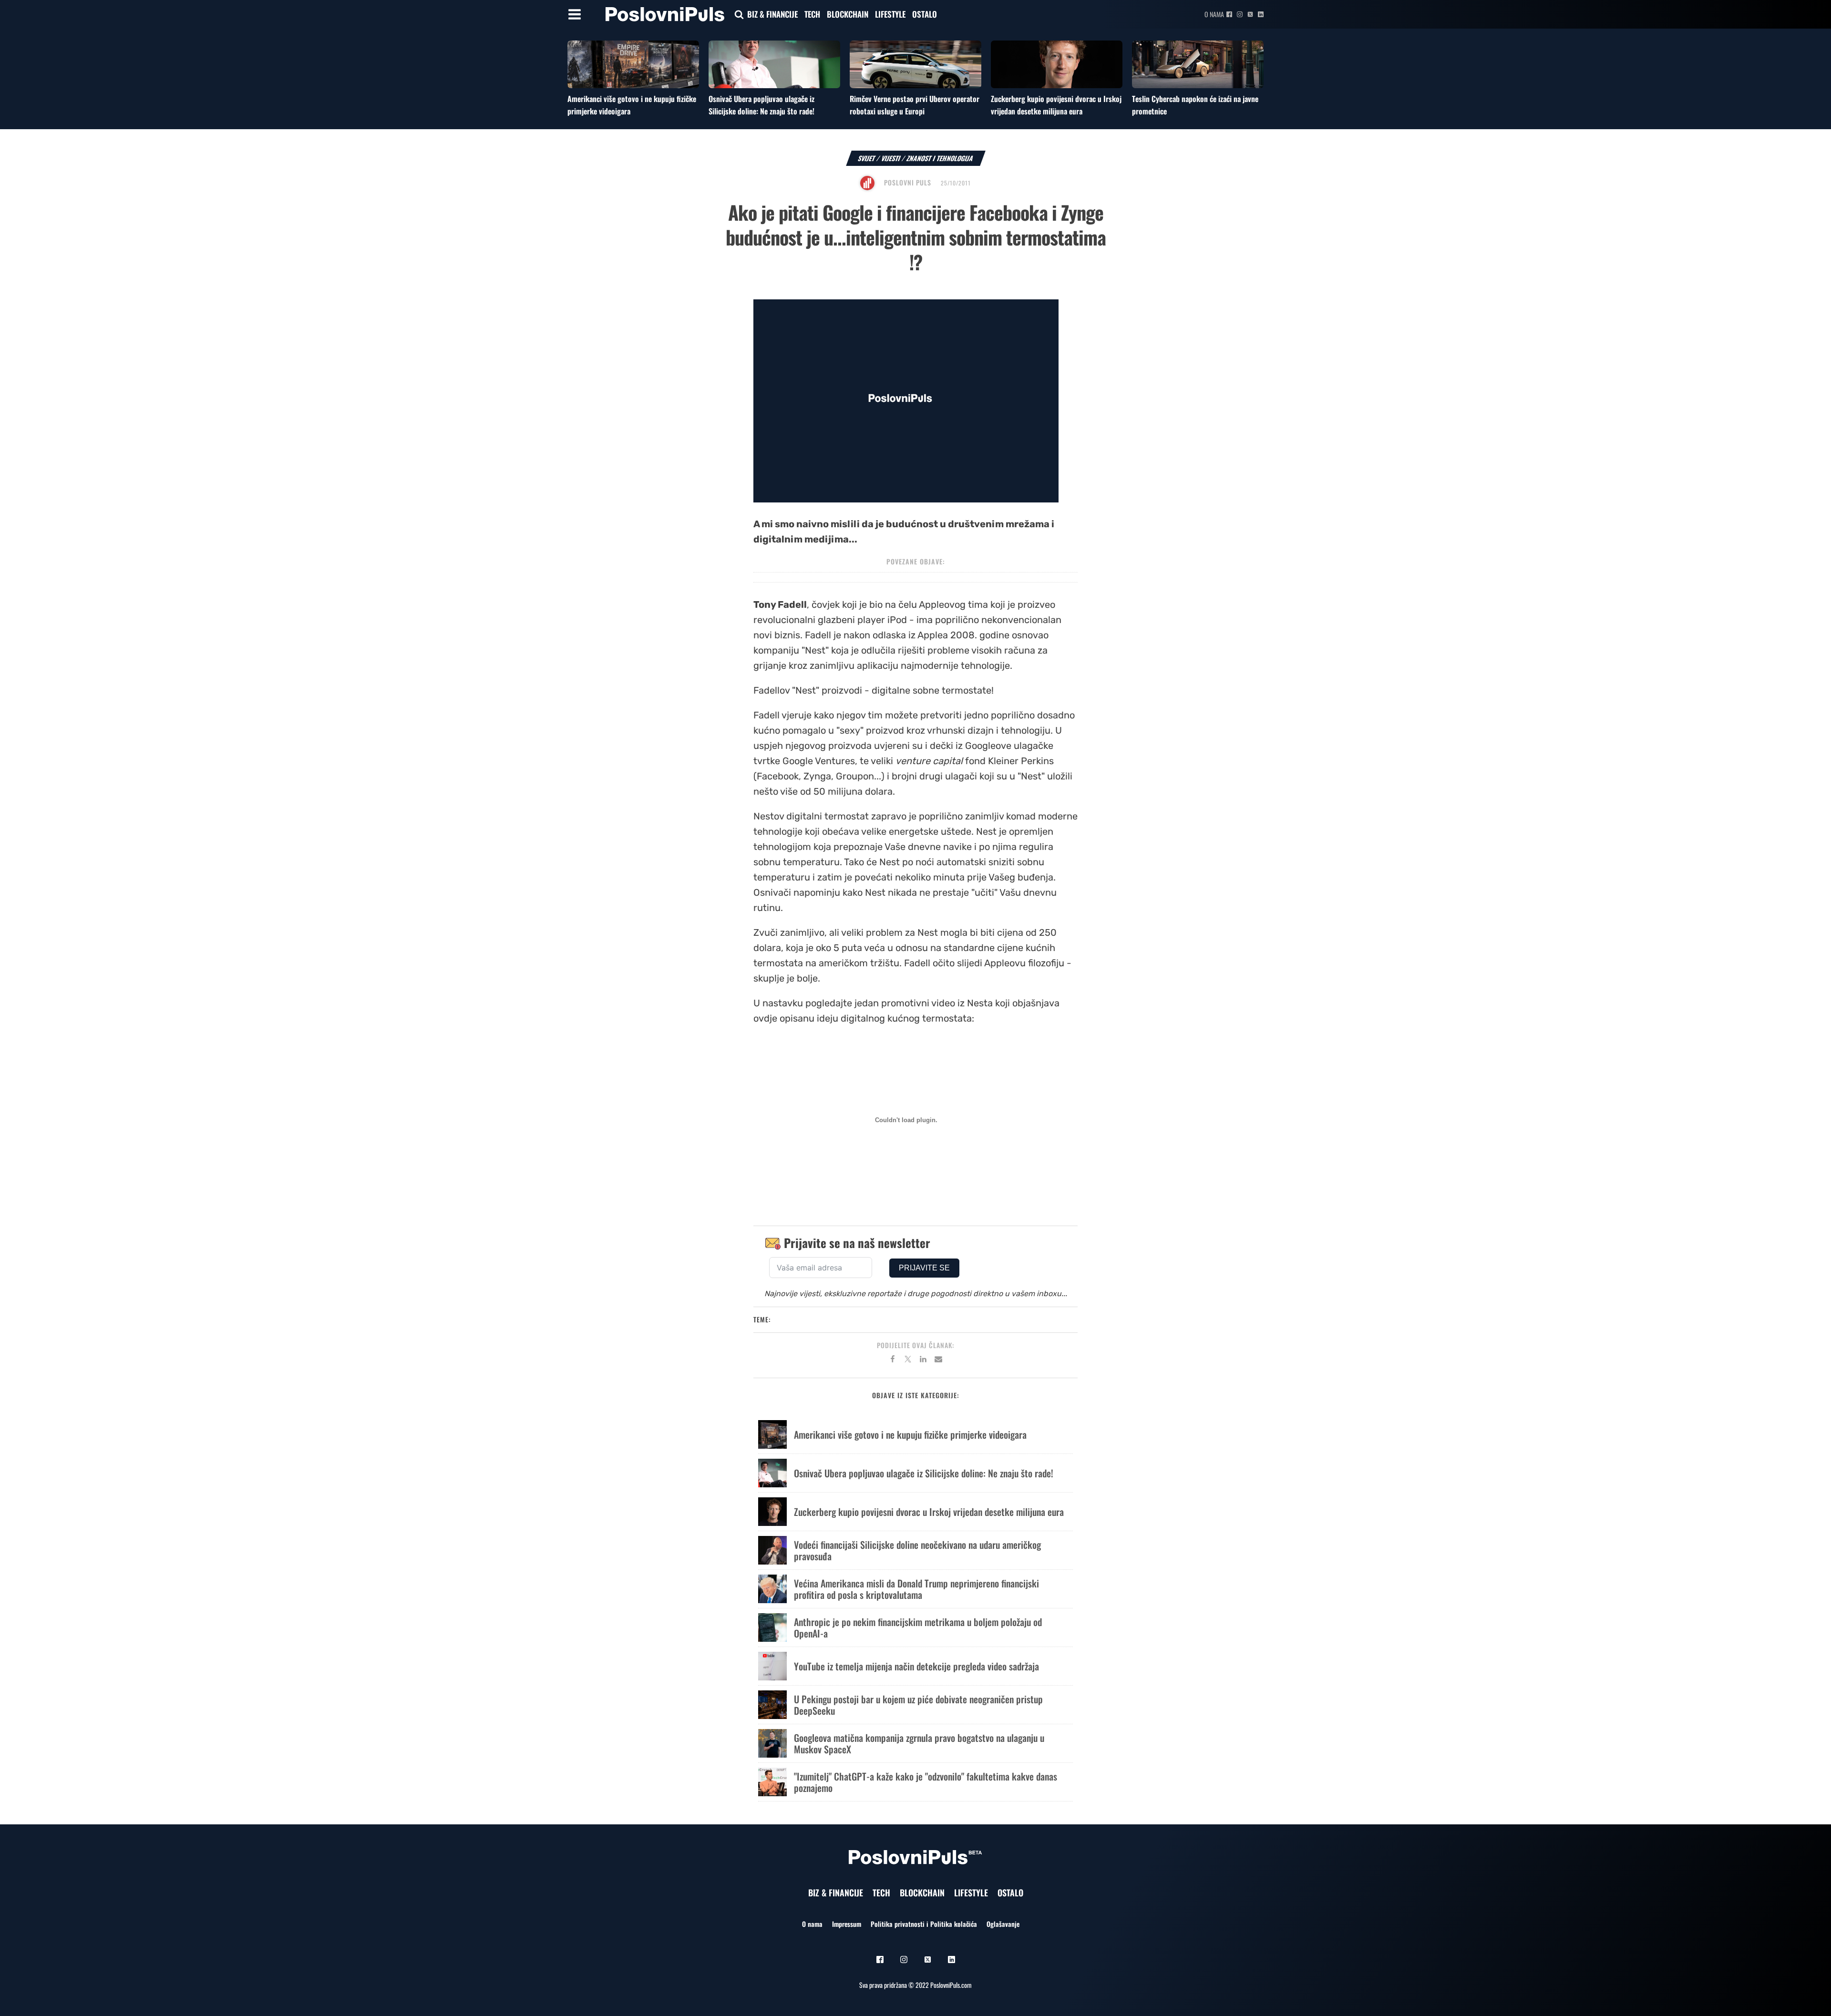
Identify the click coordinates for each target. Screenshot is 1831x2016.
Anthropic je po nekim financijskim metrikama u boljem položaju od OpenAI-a (918, 1627)
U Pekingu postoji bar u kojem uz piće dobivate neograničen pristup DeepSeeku (918, 1705)
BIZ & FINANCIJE (772, 14)
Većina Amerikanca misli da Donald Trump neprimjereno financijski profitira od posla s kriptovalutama (916, 1589)
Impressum (847, 1924)
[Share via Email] (938, 1361)
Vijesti (891, 158)
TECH (812, 14)
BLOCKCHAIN (848, 14)
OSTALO (925, 14)
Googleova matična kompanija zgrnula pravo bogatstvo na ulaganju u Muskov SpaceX (919, 1743)
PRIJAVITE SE (924, 1268)
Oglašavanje (1003, 1924)
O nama (1214, 14)
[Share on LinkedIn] (923, 1361)
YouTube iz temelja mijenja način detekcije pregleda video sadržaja (916, 1666)
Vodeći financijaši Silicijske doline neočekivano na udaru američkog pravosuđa (917, 1550)
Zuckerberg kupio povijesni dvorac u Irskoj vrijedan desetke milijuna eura (1056, 105)
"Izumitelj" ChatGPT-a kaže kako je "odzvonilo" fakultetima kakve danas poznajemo (926, 1782)
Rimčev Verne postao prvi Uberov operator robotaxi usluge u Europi (915, 105)
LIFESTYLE (890, 14)
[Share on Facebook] (893, 1361)
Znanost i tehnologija (940, 158)
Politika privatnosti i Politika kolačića (924, 1924)
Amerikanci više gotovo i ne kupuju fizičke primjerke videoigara (910, 1434)
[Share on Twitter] (908, 1361)
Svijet (867, 158)
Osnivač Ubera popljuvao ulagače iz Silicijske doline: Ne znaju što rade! (761, 105)
